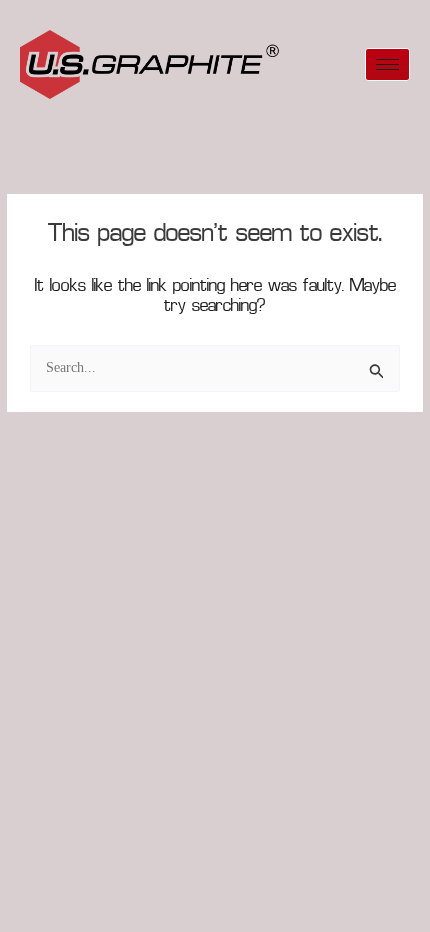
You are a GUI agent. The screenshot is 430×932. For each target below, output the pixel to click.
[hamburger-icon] (387, 64)
